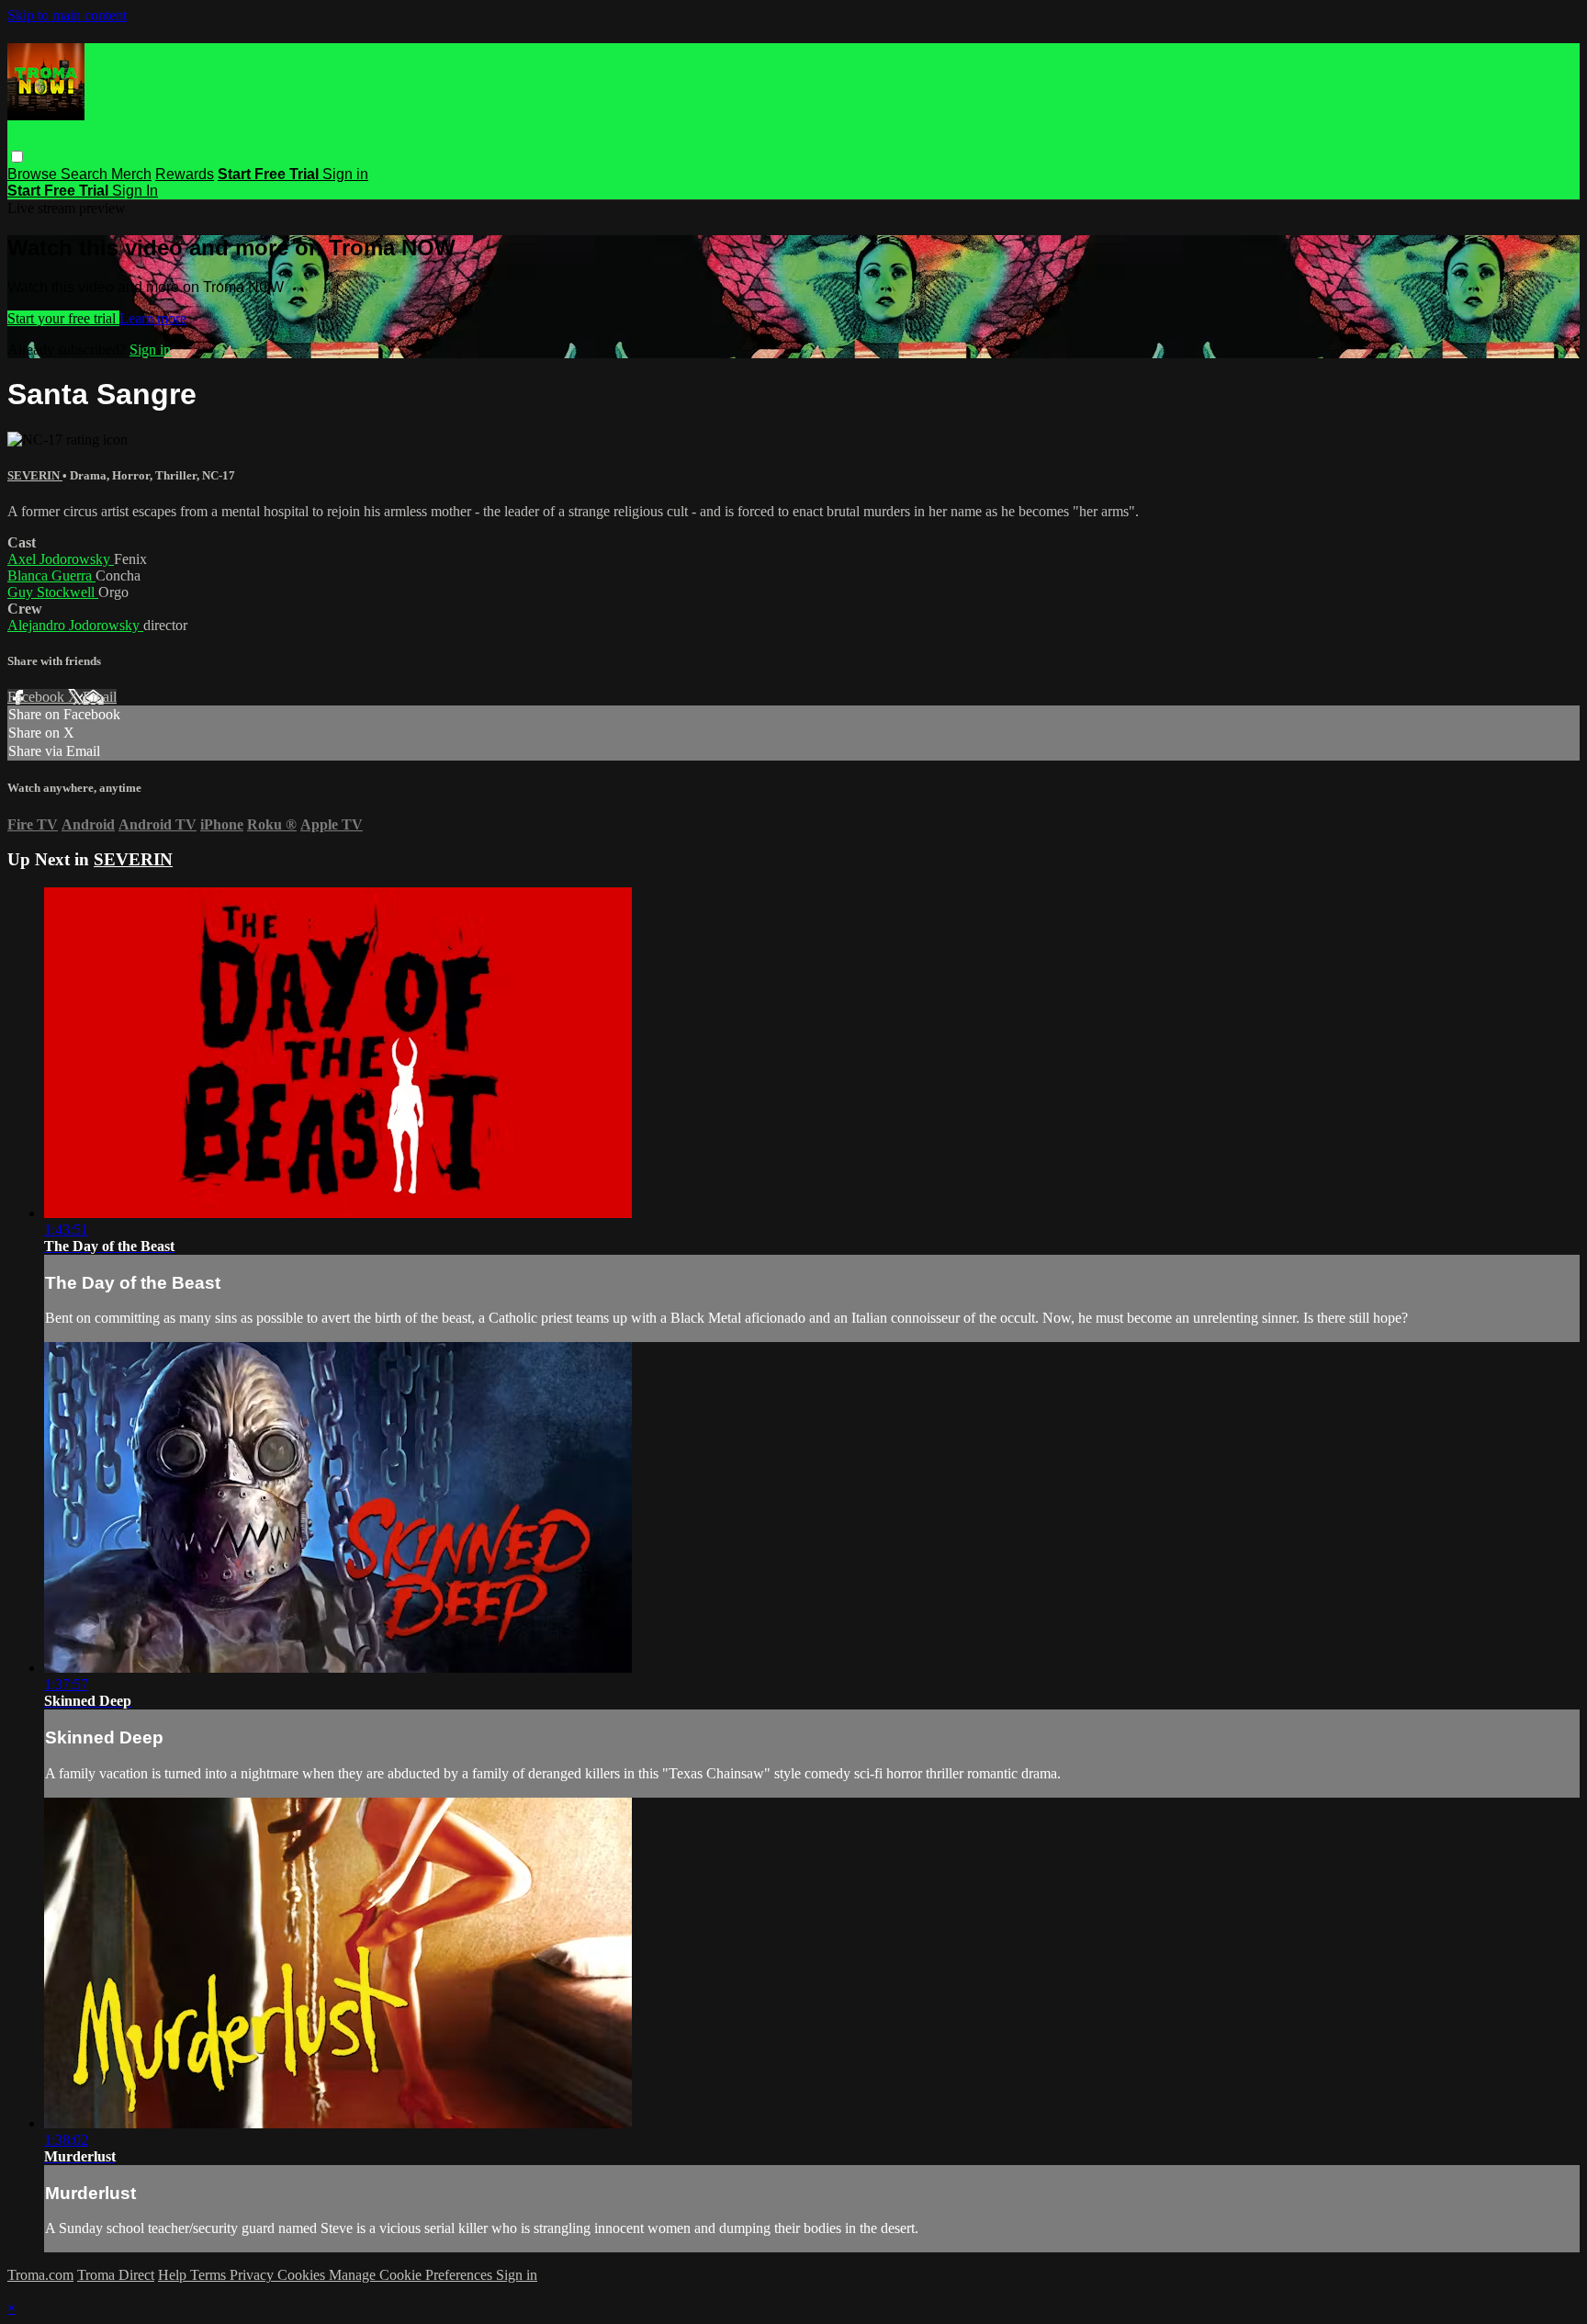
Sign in (345, 174)
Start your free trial (63, 318)
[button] (17, 157)
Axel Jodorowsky (61, 559)
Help (174, 2275)
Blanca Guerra (51, 575)
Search (86, 174)
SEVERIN (35, 475)
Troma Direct (116, 2275)
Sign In (135, 191)
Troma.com (40, 2275)
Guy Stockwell (53, 592)
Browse (34, 174)
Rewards (185, 174)
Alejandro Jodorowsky (75, 625)
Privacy (253, 2275)
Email (100, 697)
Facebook (38, 697)
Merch (131, 174)
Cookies (303, 2275)
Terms (210, 2275)
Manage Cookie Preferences (412, 2275)
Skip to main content (67, 15)
